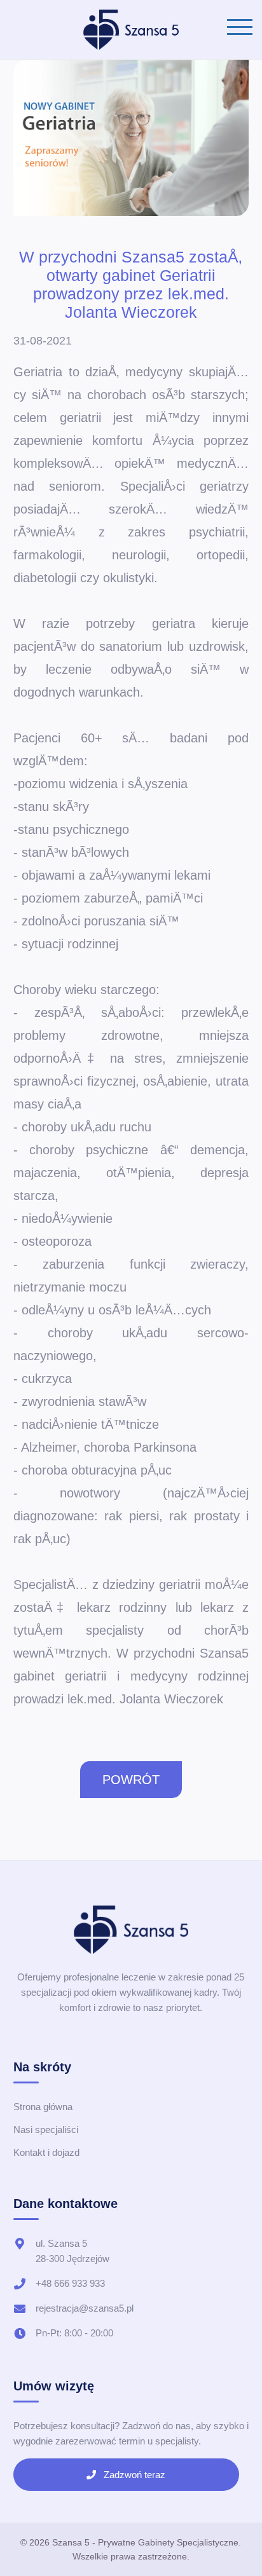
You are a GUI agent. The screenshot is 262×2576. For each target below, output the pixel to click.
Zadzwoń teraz (133, 2475)
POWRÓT (131, 1780)
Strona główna (43, 2107)
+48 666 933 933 (70, 2283)
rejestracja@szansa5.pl (85, 2308)
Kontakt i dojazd (46, 2152)
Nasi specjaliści (46, 2130)
